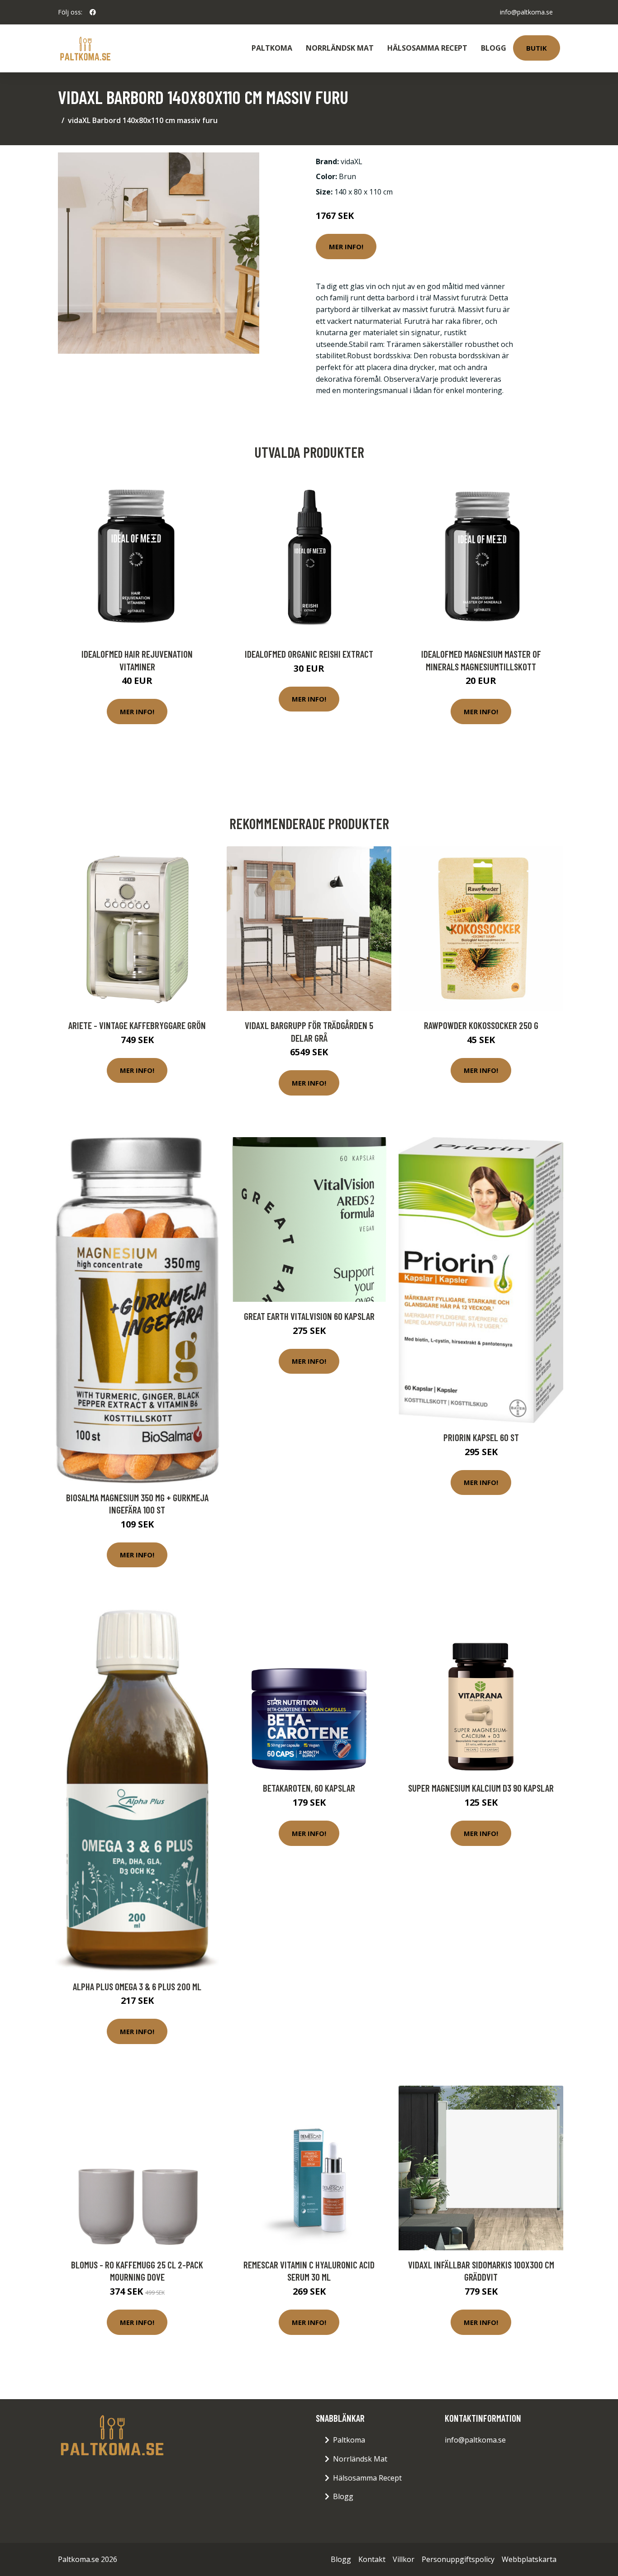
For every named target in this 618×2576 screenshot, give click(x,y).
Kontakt (372, 2559)
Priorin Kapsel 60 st (481, 1437)
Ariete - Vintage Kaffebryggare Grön (137, 1025)
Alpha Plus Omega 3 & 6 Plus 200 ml (137, 1986)
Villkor (404, 2559)
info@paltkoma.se (526, 12)
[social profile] (93, 12)
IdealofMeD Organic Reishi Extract (309, 654)
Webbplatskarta (529, 2559)
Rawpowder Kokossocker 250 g (481, 1025)
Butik (537, 48)
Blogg (494, 48)
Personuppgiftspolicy (458, 2559)
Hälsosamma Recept (427, 48)
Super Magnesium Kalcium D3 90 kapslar (481, 1788)
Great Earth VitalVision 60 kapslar (309, 1316)
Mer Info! (346, 247)
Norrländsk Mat (340, 48)
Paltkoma (272, 48)
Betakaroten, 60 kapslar (309, 1788)
